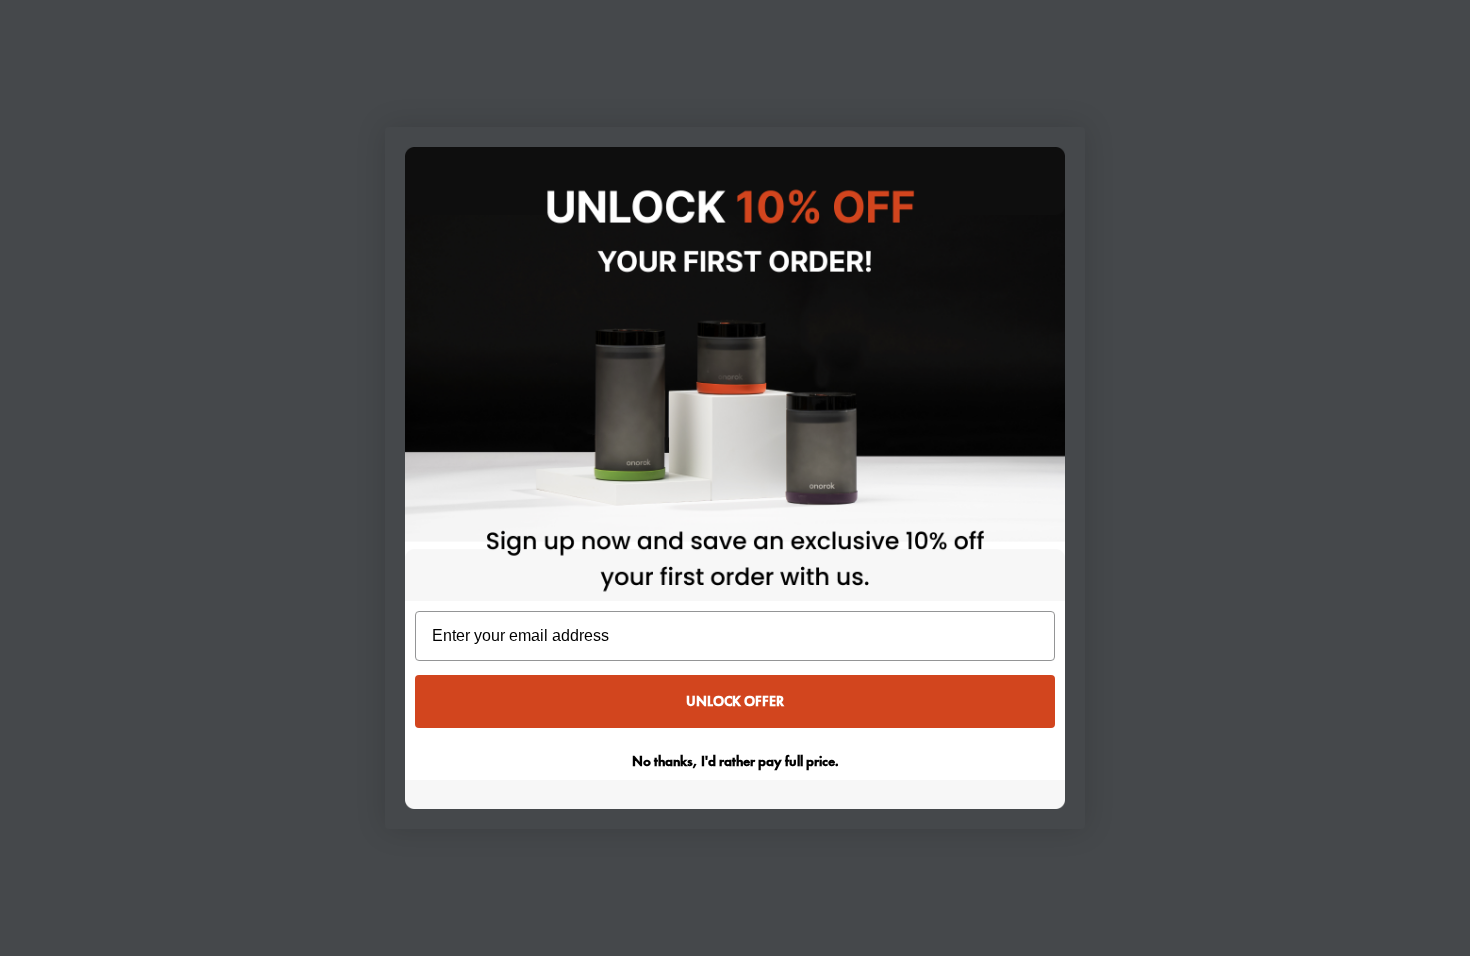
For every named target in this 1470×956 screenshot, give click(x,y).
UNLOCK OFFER (735, 701)
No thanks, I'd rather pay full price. (735, 761)
